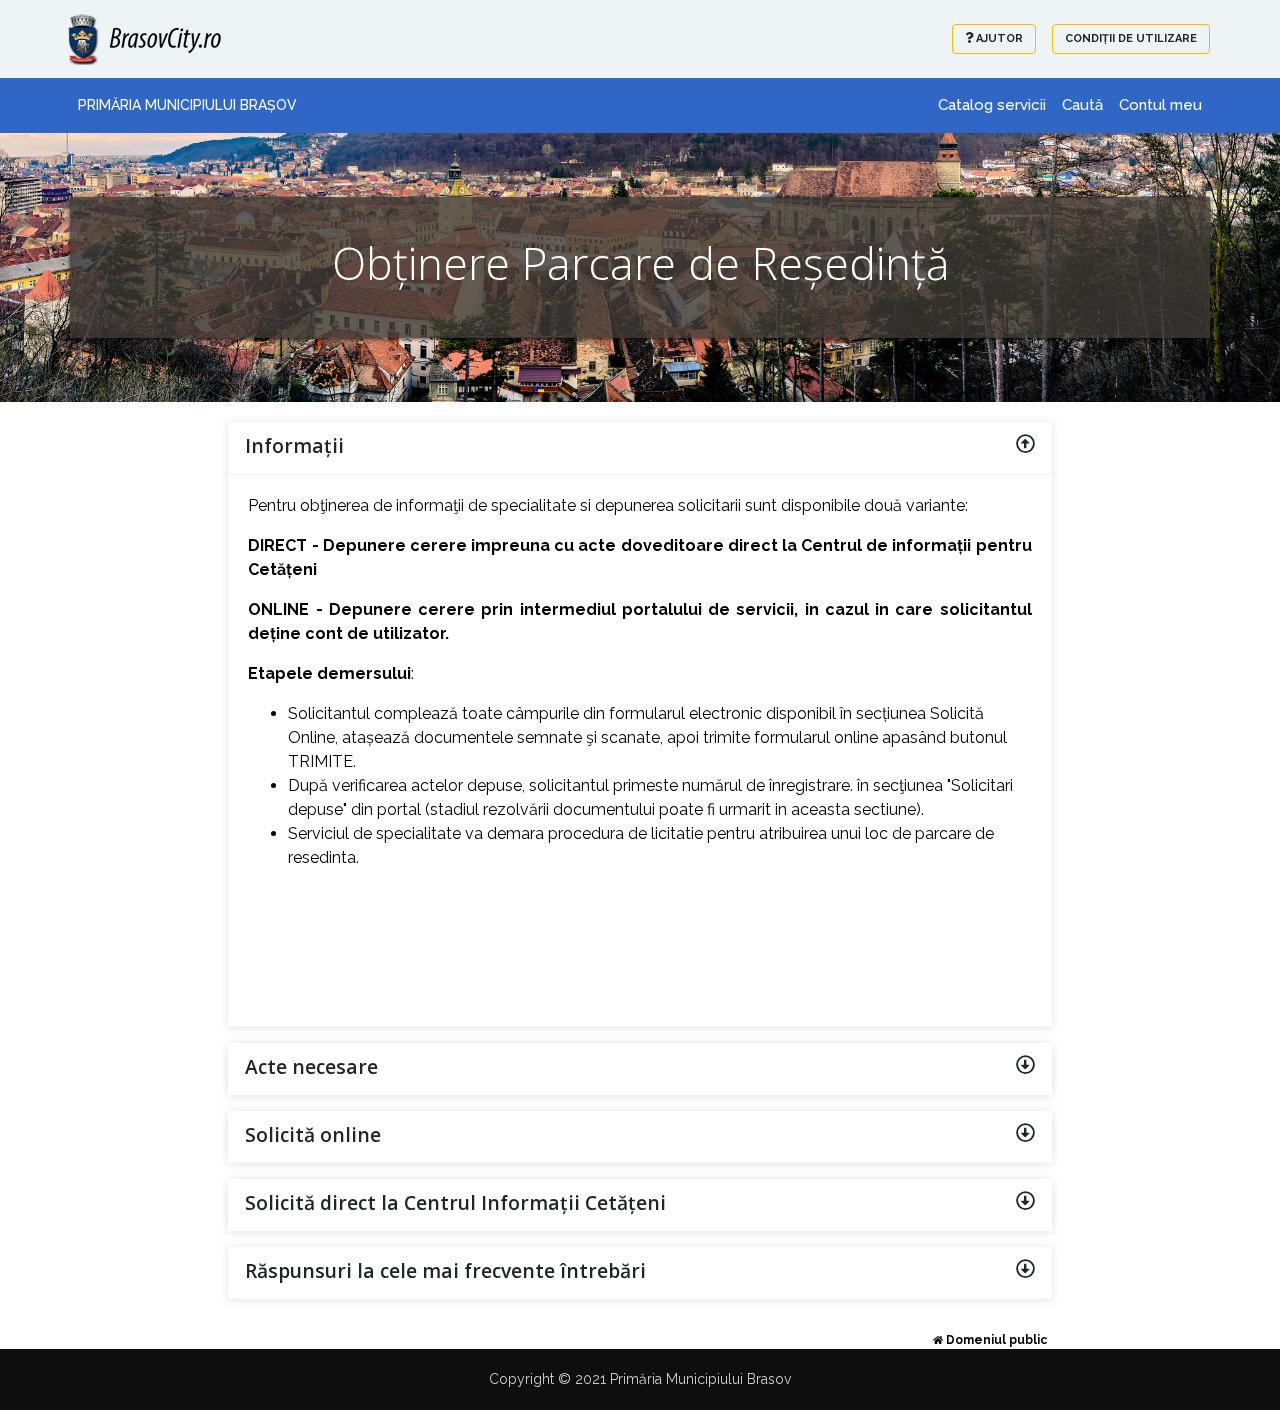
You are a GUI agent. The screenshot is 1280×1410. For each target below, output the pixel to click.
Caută (1082, 105)
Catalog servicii (992, 105)
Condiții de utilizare (1131, 38)
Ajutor (998, 38)
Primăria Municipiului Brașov (187, 105)
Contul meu (1160, 105)
